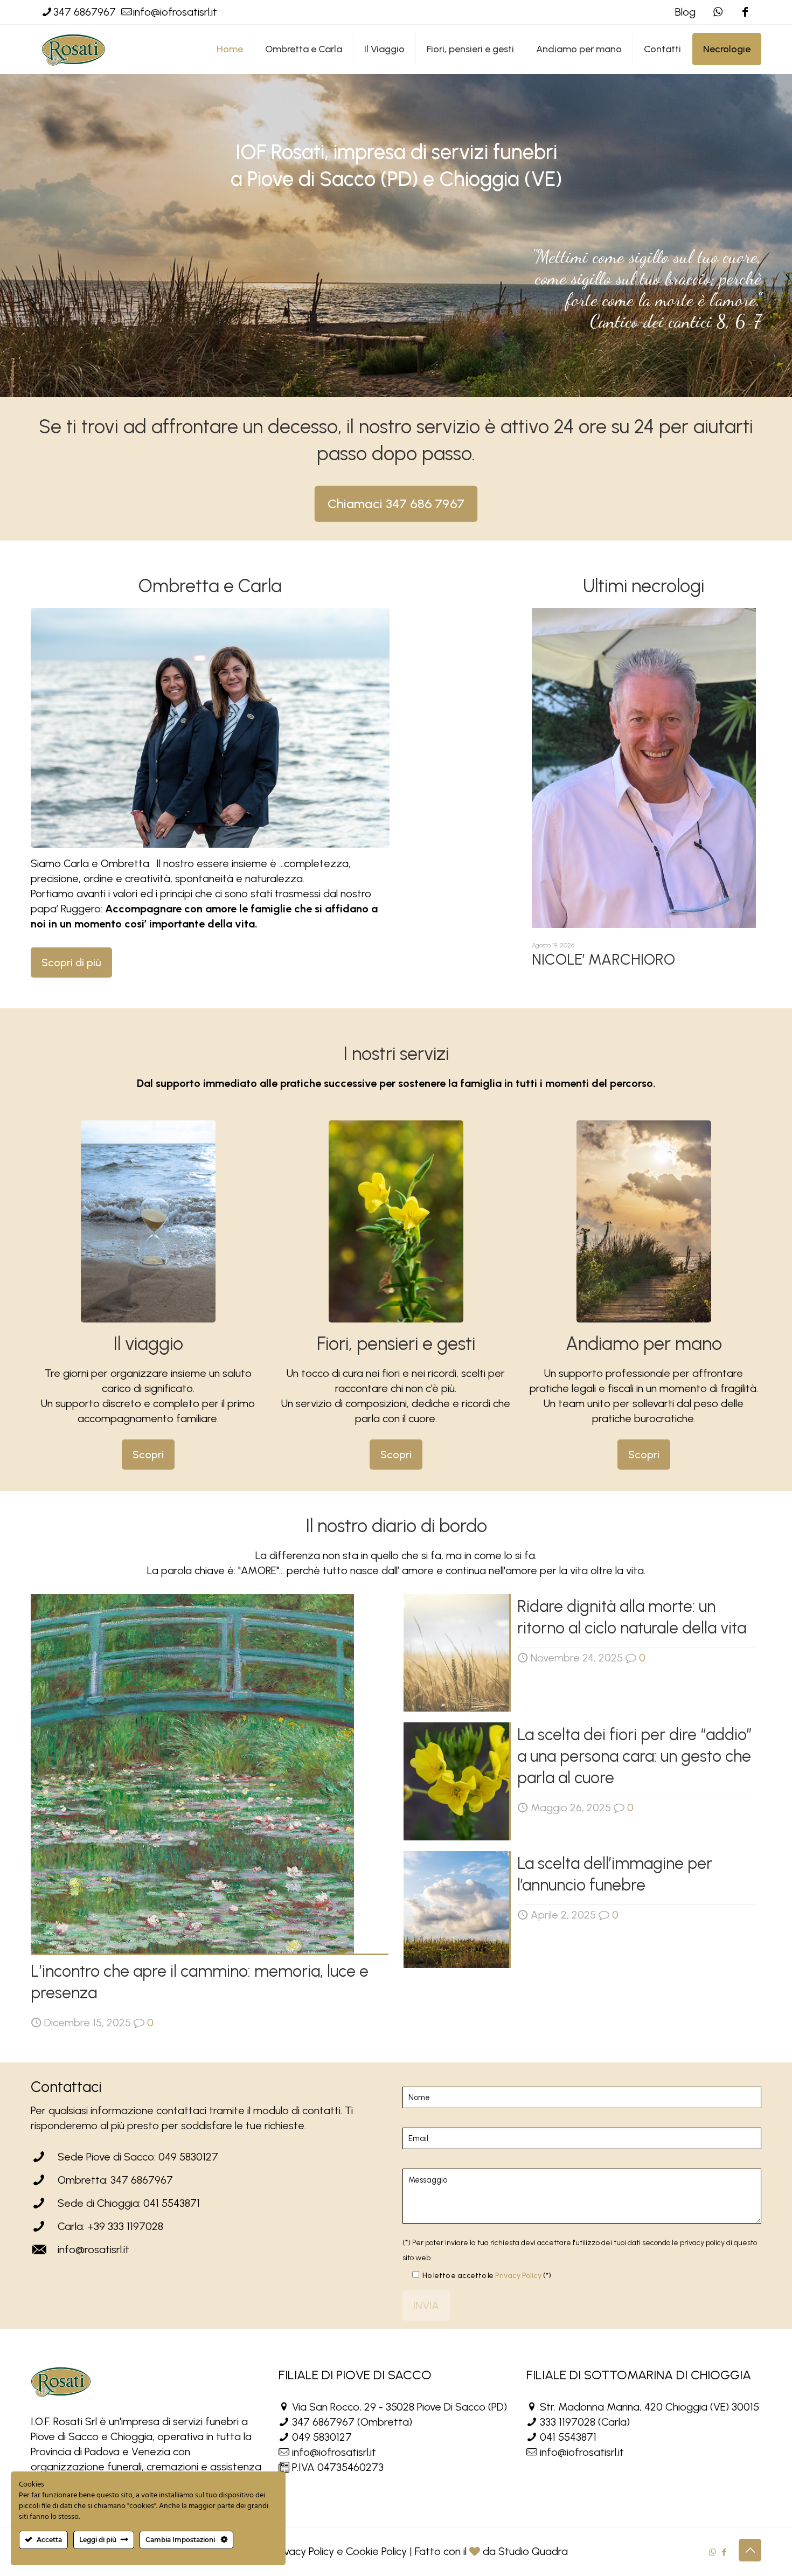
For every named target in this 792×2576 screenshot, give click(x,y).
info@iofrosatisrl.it (175, 12)
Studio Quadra (533, 2551)
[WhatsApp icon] (713, 2552)
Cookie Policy (376, 2551)
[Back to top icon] (750, 2550)
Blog (685, 12)
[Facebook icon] (745, 12)
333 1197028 (568, 2422)
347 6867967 (85, 12)
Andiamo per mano (644, 1344)
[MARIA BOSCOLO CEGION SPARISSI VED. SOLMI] (644, 768)
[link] (148, 1221)
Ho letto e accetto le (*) (487, 2276)
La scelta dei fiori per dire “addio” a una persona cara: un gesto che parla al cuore (635, 1756)
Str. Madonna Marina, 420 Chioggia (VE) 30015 (649, 2407)
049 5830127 (322, 2437)
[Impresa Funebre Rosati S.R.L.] (74, 49)
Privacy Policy (518, 2276)
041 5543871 (568, 2437)
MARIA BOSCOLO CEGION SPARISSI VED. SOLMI (620, 967)
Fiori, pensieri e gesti (396, 1344)
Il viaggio (148, 1344)
